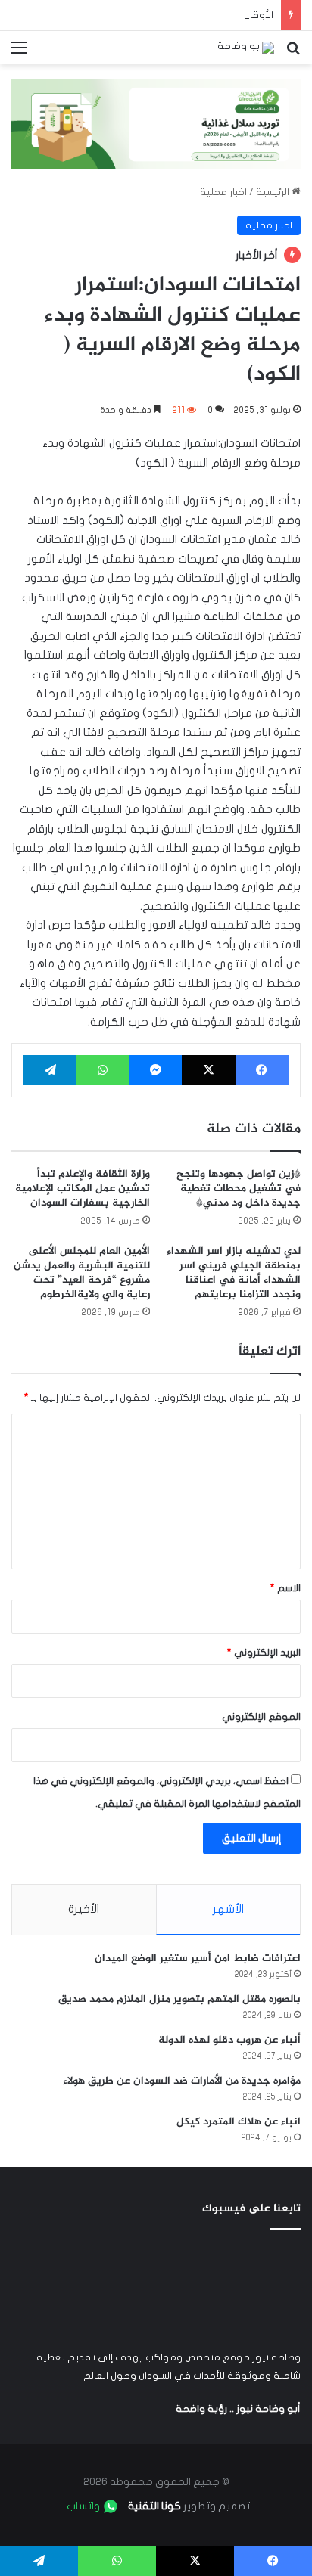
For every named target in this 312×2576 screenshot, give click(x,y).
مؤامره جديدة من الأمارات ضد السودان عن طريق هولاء (182, 2081)
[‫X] (208, 1070)
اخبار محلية (223, 192)
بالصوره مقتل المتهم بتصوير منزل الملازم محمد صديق (179, 1999)
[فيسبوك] (262, 1070)
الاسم (285, 1588)
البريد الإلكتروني (264, 1653)
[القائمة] (19, 53)
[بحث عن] (293, 53)
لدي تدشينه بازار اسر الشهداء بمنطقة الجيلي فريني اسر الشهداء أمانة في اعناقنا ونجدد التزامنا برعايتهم (234, 1273)
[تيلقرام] (50, 1070)
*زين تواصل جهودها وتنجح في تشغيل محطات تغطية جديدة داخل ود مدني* (239, 1189)
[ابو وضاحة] (246, 48)
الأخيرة (84, 1909)
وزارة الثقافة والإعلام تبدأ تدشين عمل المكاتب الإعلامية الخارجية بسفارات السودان (83, 1189)
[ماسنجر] (155, 1070)
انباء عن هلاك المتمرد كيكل (239, 2122)
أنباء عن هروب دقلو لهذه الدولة (229, 2040)
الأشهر (228, 1909)
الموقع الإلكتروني (261, 1717)
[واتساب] (102, 1070)
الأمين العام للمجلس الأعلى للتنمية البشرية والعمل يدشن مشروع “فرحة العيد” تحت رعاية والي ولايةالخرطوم (82, 1273)
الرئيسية (274, 192)
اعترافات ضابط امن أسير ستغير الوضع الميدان (198, 1958)
